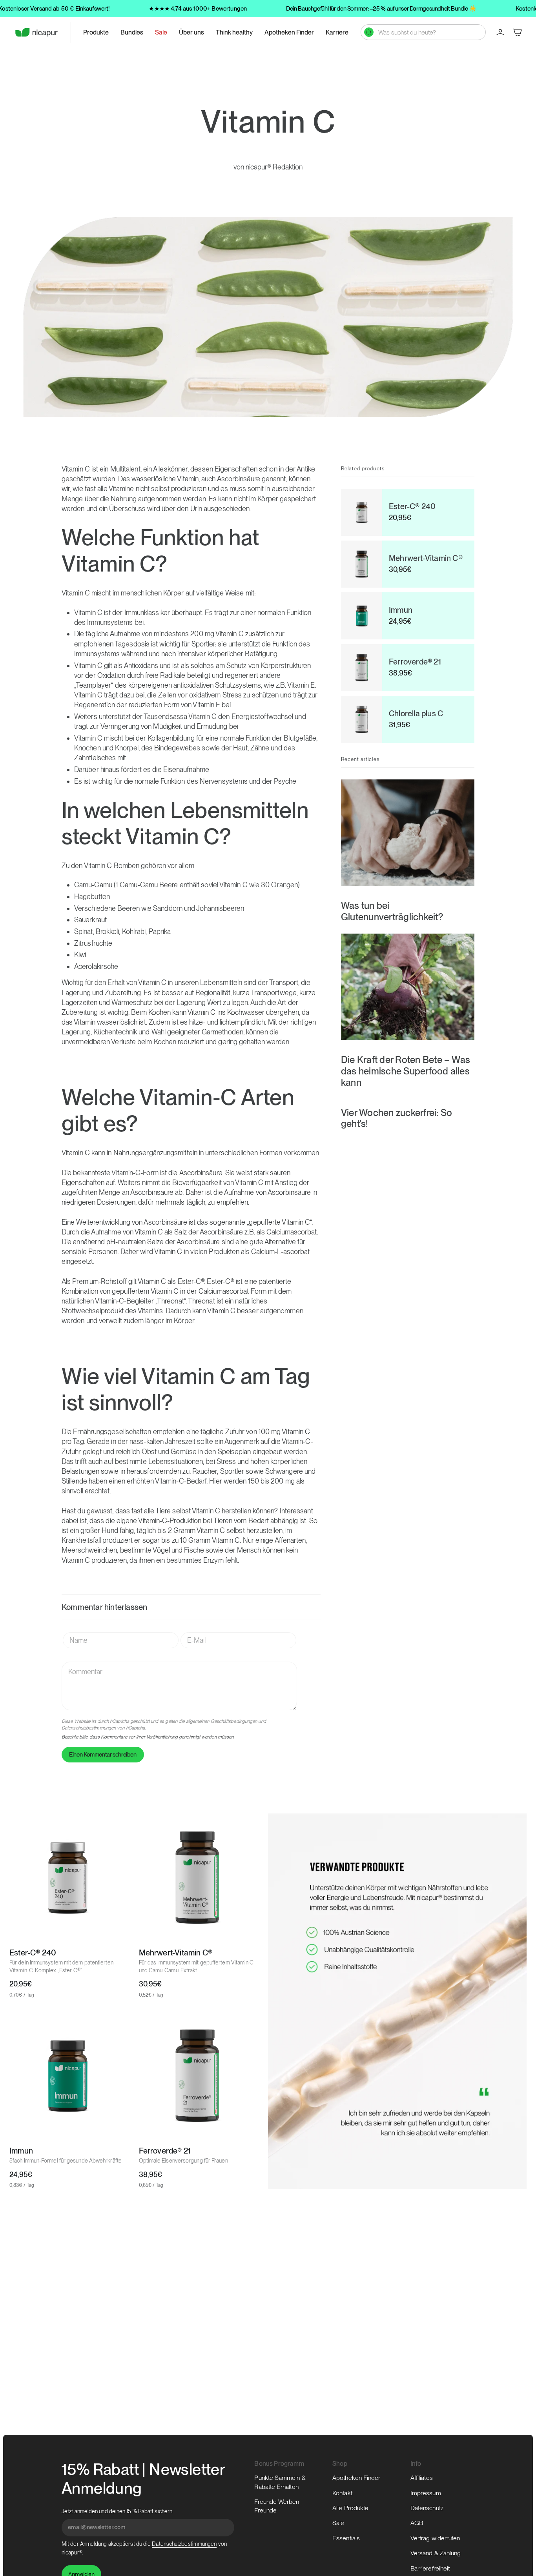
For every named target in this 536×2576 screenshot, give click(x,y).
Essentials (346, 2538)
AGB (417, 2523)
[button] (96, 32)
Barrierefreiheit (430, 2568)
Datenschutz (427, 2508)
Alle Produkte (350, 2508)
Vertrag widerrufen (435, 2538)
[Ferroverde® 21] (197, 2076)
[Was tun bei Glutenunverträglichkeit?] (408, 833)
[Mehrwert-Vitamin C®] (197, 1878)
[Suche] (369, 32)
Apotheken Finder (356, 2478)
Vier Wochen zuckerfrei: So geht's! (397, 1118)
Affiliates (422, 2478)
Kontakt (342, 2493)
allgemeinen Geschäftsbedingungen (222, 1721)
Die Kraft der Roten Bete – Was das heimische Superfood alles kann (406, 1071)
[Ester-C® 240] (68, 1878)
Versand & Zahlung (436, 2553)
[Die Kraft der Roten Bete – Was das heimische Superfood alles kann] (408, 987)
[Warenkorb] (518, 32)
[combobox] (428, 32)
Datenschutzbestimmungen (89, 1728)
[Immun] (68, 2076)
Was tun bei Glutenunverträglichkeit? (392, 911)
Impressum (426, 2493)
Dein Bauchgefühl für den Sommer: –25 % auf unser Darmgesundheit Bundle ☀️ (381, 9)
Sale (338, 2523)
